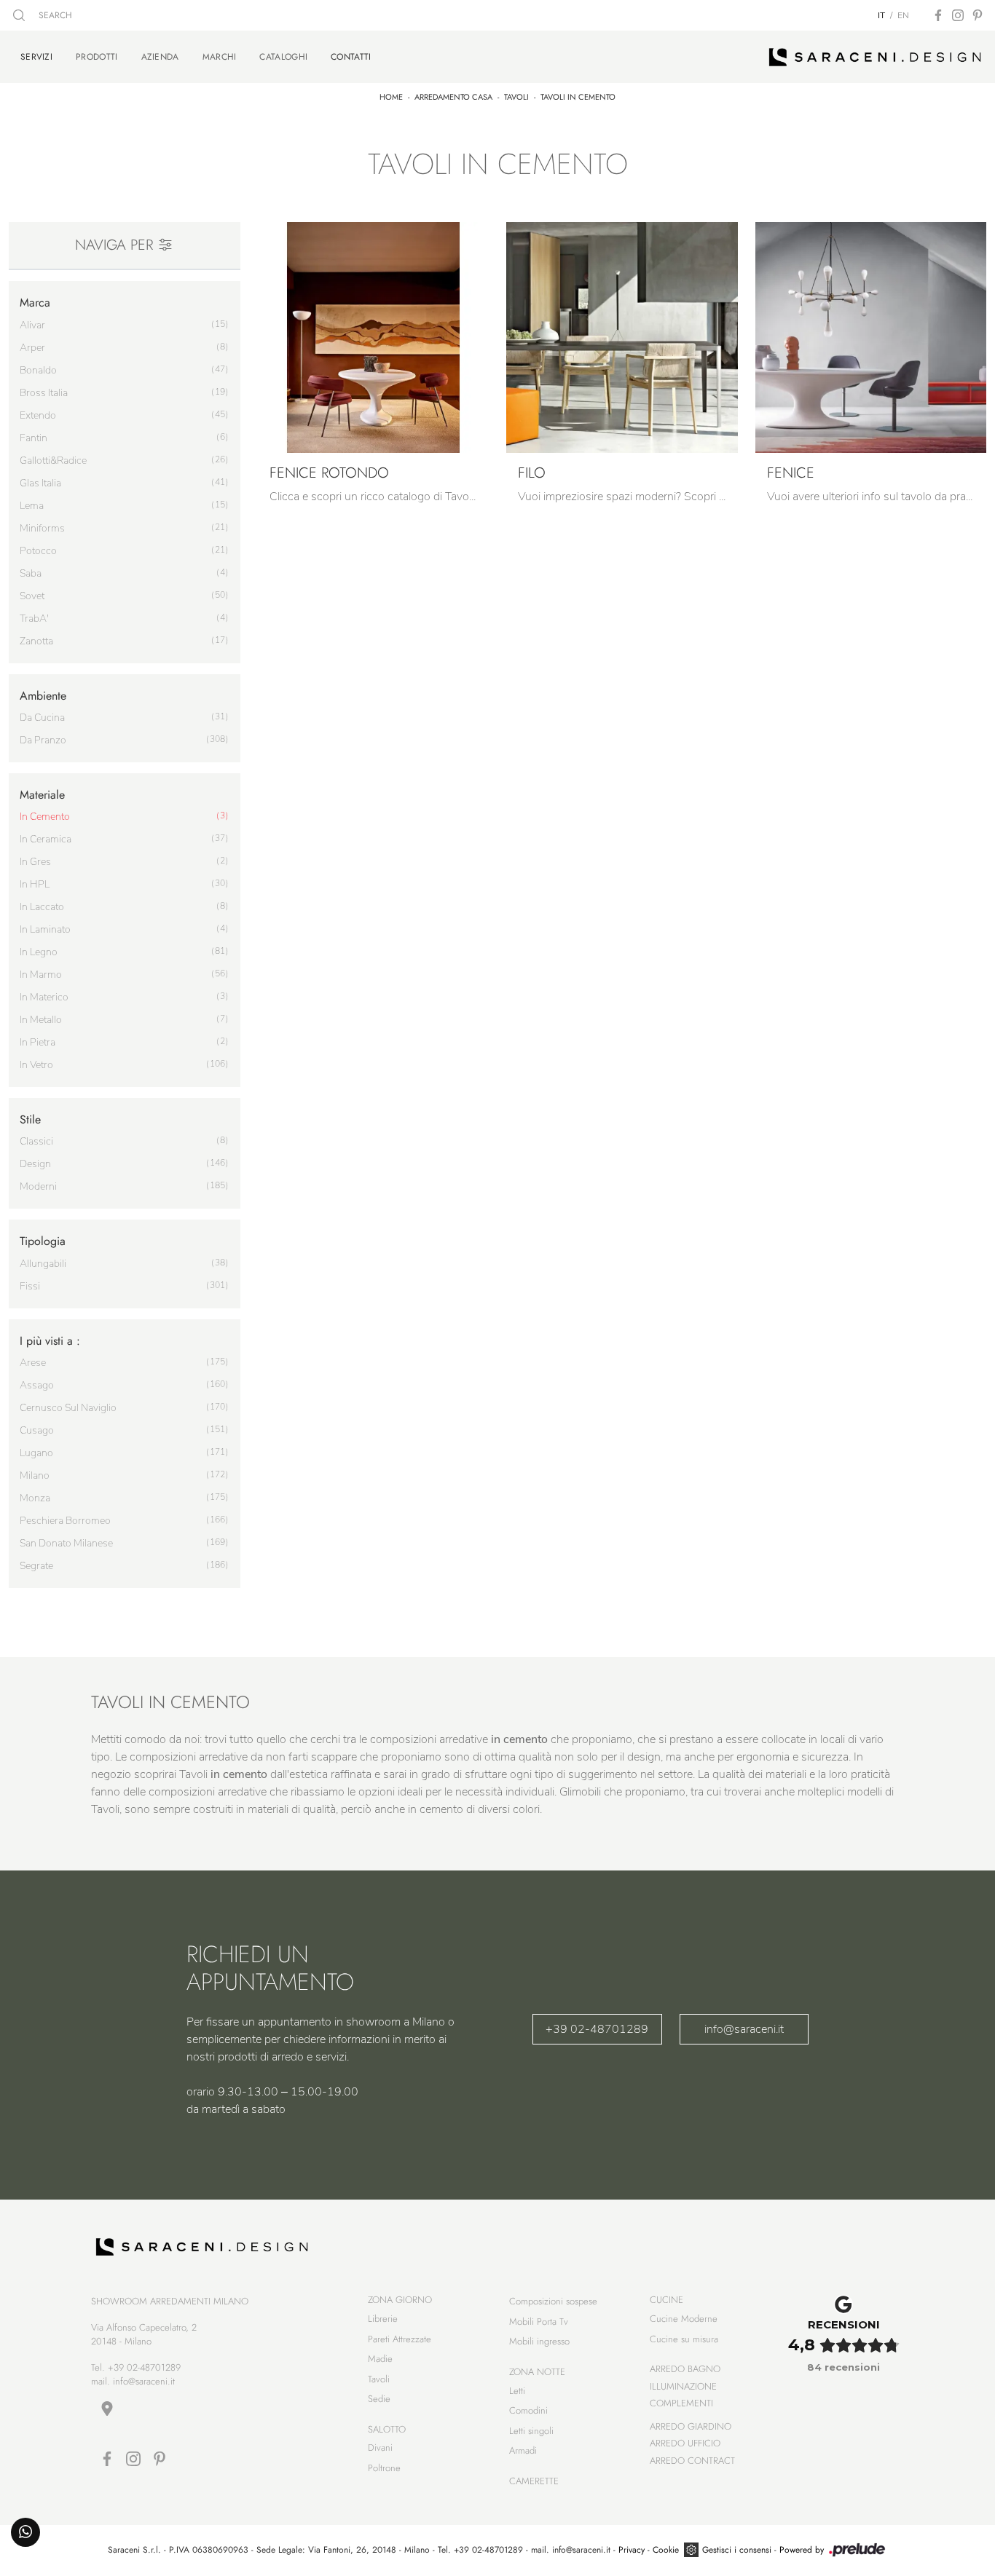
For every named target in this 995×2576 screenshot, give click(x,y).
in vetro (36, 1065)
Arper (32, 348)
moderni (38, 1186)
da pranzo (43, 740)
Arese (33, 1363)
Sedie (379, 2399)
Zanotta (36, 641)
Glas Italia (40, 483)
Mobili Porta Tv (539, 2322)
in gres (35, 862)
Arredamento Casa (453, 97)
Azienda (160, 57)
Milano (35, 1475)
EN (903, 15)
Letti (517, 2391)
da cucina (42, 718)
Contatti (351, 56)
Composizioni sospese (553, 2301)
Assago (37, 1385)
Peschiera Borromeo (65, 1521)
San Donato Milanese (66, 1543)
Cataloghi (283, 57)
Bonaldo (38, 370)
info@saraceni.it (744, 2029)
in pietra (38, 1042)
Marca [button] (35, 303)
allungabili (43, 1264)
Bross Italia (44, 393)
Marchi (220, 57)
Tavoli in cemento (578, 97)
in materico (44, 997)
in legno (39, 952)
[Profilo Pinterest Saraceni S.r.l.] (978, 15)
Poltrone (384, 2468)
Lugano (36, 1453)
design (35, 1164)
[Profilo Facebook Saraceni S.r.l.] (938, 15)
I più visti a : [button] (50, 1341)
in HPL (35, 884)
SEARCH (54, 15)
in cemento (45, 817)
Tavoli (516, 97)
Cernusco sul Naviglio (68, 1408)
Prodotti (97, 57)
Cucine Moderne (684, 2319)
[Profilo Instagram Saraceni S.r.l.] (958, 15)
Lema (32, 506)
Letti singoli (531, 2431)
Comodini (528, 2410)
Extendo (38, 415)
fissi (30, 1286)
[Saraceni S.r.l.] (875, 57)
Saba (31, 573)
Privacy (632, 2550)
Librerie (383, 2319)
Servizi (36, 56)
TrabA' (34, 619)
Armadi (523, 2450)
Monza (35, 1498)
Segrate (36, 1566)
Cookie (666, 2550)
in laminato (45, 929)
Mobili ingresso (539, 2341)
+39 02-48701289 (597, 2029)
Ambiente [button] (43, 696)
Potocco (38, 551)
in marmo (41, 975)
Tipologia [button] (43, 1241)
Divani (380, 2447)
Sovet (32, 596)
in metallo (41, 1020)
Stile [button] (30, 1119)
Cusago (37, 1430)
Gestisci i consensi (737, 2550)
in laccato (42, 907)
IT (881, 15)
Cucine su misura (684, 2339)
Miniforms (42, 528)
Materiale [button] (42, 795)
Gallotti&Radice (53, 461)
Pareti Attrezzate (400, 2339)
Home (391, 97)
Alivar (32, 325)
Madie (380, 2359)
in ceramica (46, 839)
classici (36, 1141)
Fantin (34, 438)
